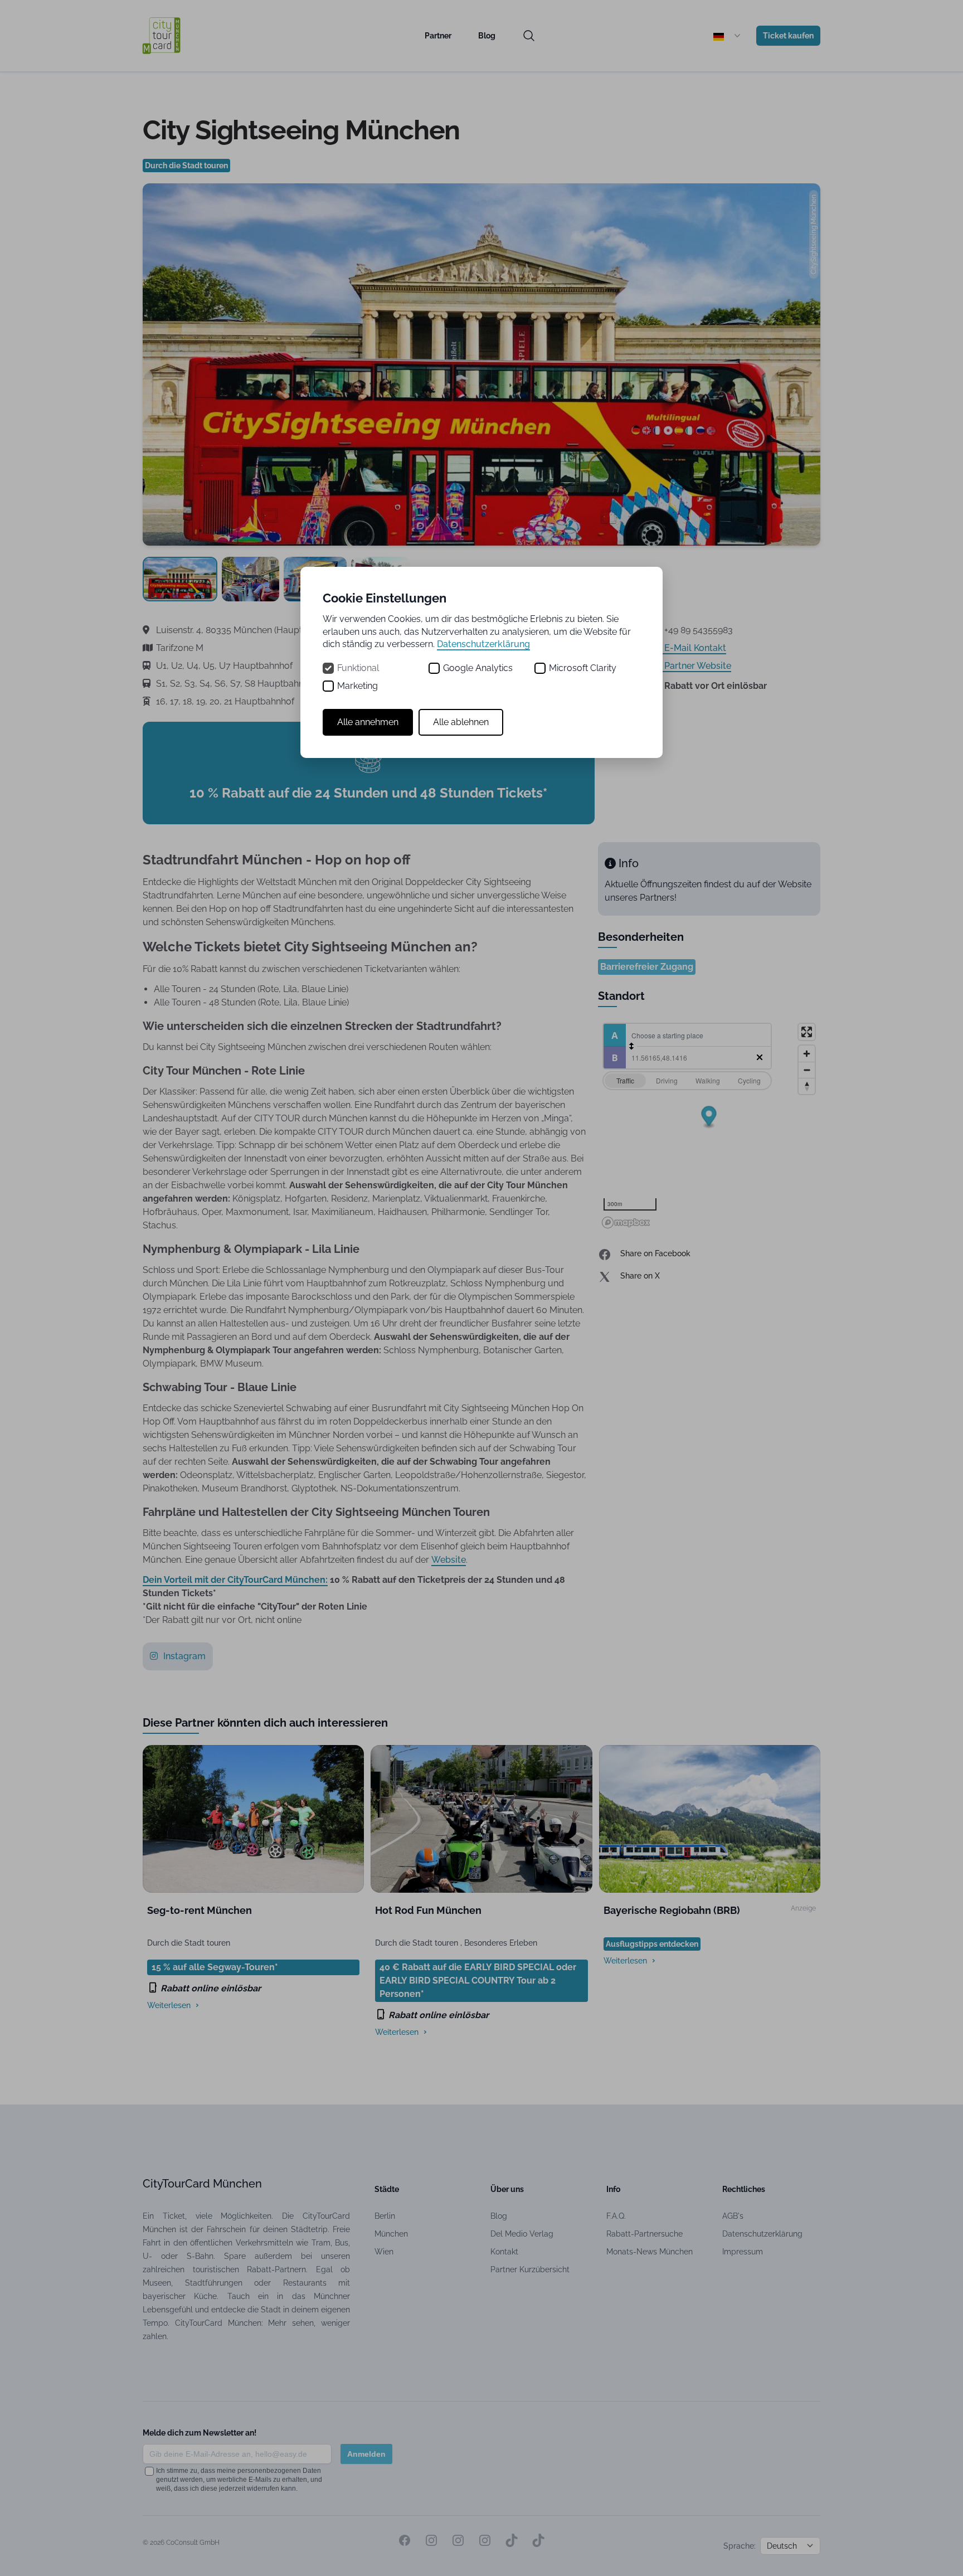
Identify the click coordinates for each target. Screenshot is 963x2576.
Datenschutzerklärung (483, 644)
